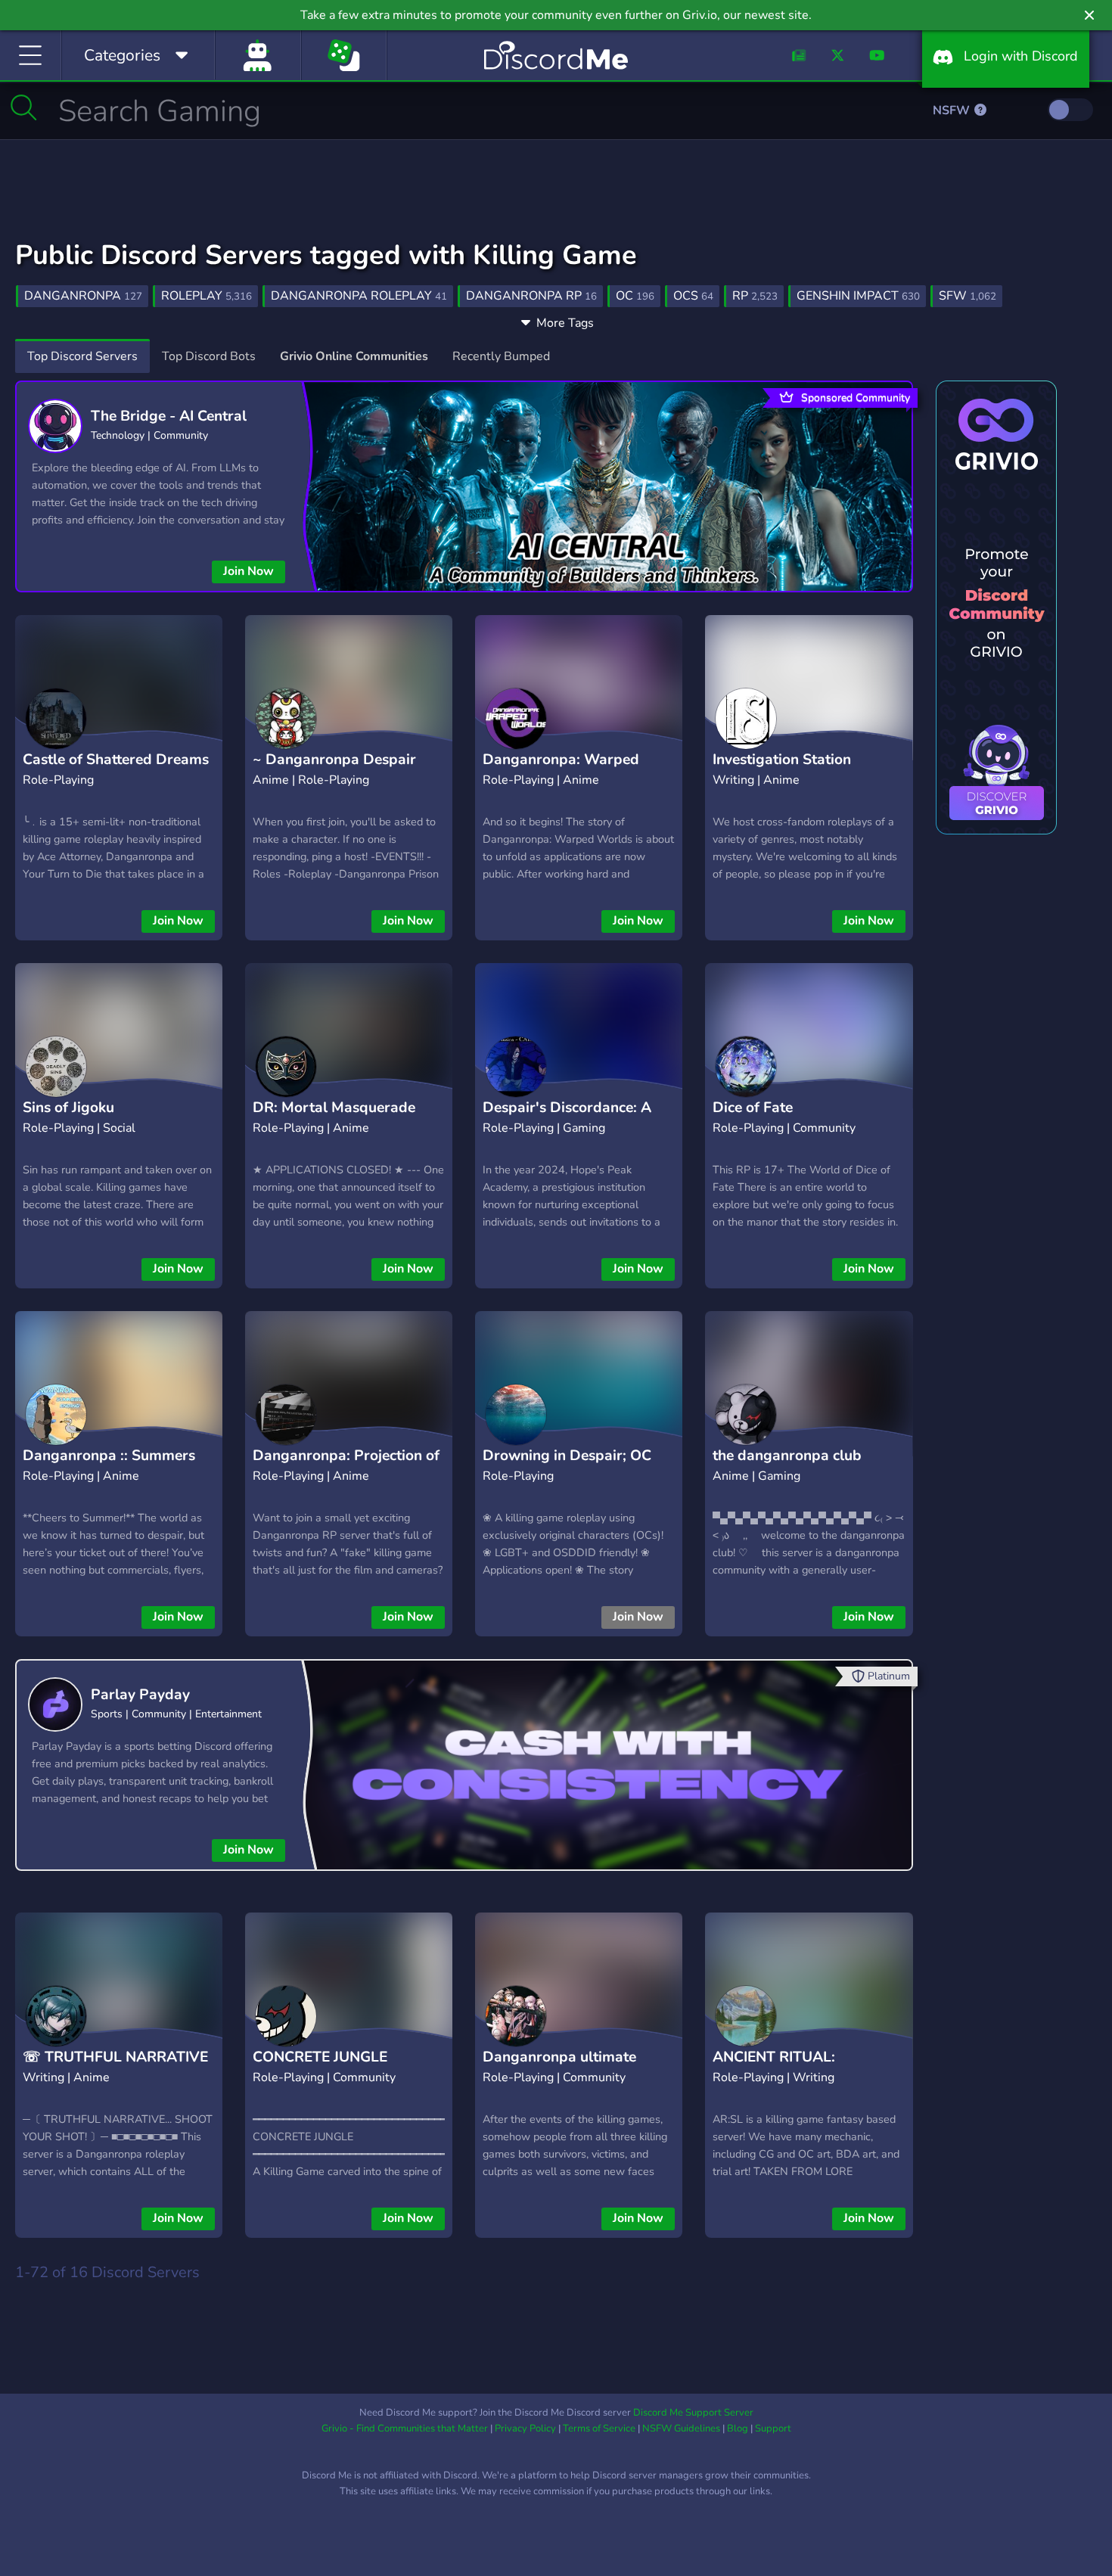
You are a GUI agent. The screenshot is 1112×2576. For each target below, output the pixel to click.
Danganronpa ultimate (559, 2057)
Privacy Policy (525, 2428)
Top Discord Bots (209, 356)
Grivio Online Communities (354, 356)
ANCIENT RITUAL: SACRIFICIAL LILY (774, 2069)
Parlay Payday (140, 1695)
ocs (693, 296)
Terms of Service (599, 2428)
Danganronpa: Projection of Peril (346, 1467)
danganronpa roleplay (359, 296)
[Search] (24, 107)
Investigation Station (782, 760)
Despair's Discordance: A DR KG (567, 1119)
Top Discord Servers (82, 356)
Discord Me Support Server (693, 2413)
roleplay (207, 296)
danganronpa (83, 296)
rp (755, 296)
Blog (738, 2428)
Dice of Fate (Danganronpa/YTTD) (787, 1119)
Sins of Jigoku (68, 1108)
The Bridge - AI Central (169, 416)
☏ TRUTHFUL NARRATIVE (115, 2057)
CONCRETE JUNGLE (320, 2057)
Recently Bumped (501, 356)
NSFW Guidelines (681, 2428)
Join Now (248, 571)
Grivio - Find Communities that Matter (405, 2428)
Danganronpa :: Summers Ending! (109, 1467)
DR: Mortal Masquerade (334, 1108)
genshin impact (858, 296)
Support (773, 2428)
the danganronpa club (787, 1456)
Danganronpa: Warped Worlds (561, 771)
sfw (968, 296)
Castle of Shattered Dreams (116, 760)
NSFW (953, 110)
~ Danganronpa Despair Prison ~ (334, 771)
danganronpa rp (531, 296)
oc (635, 296)
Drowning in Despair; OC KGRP (567, 1467)
